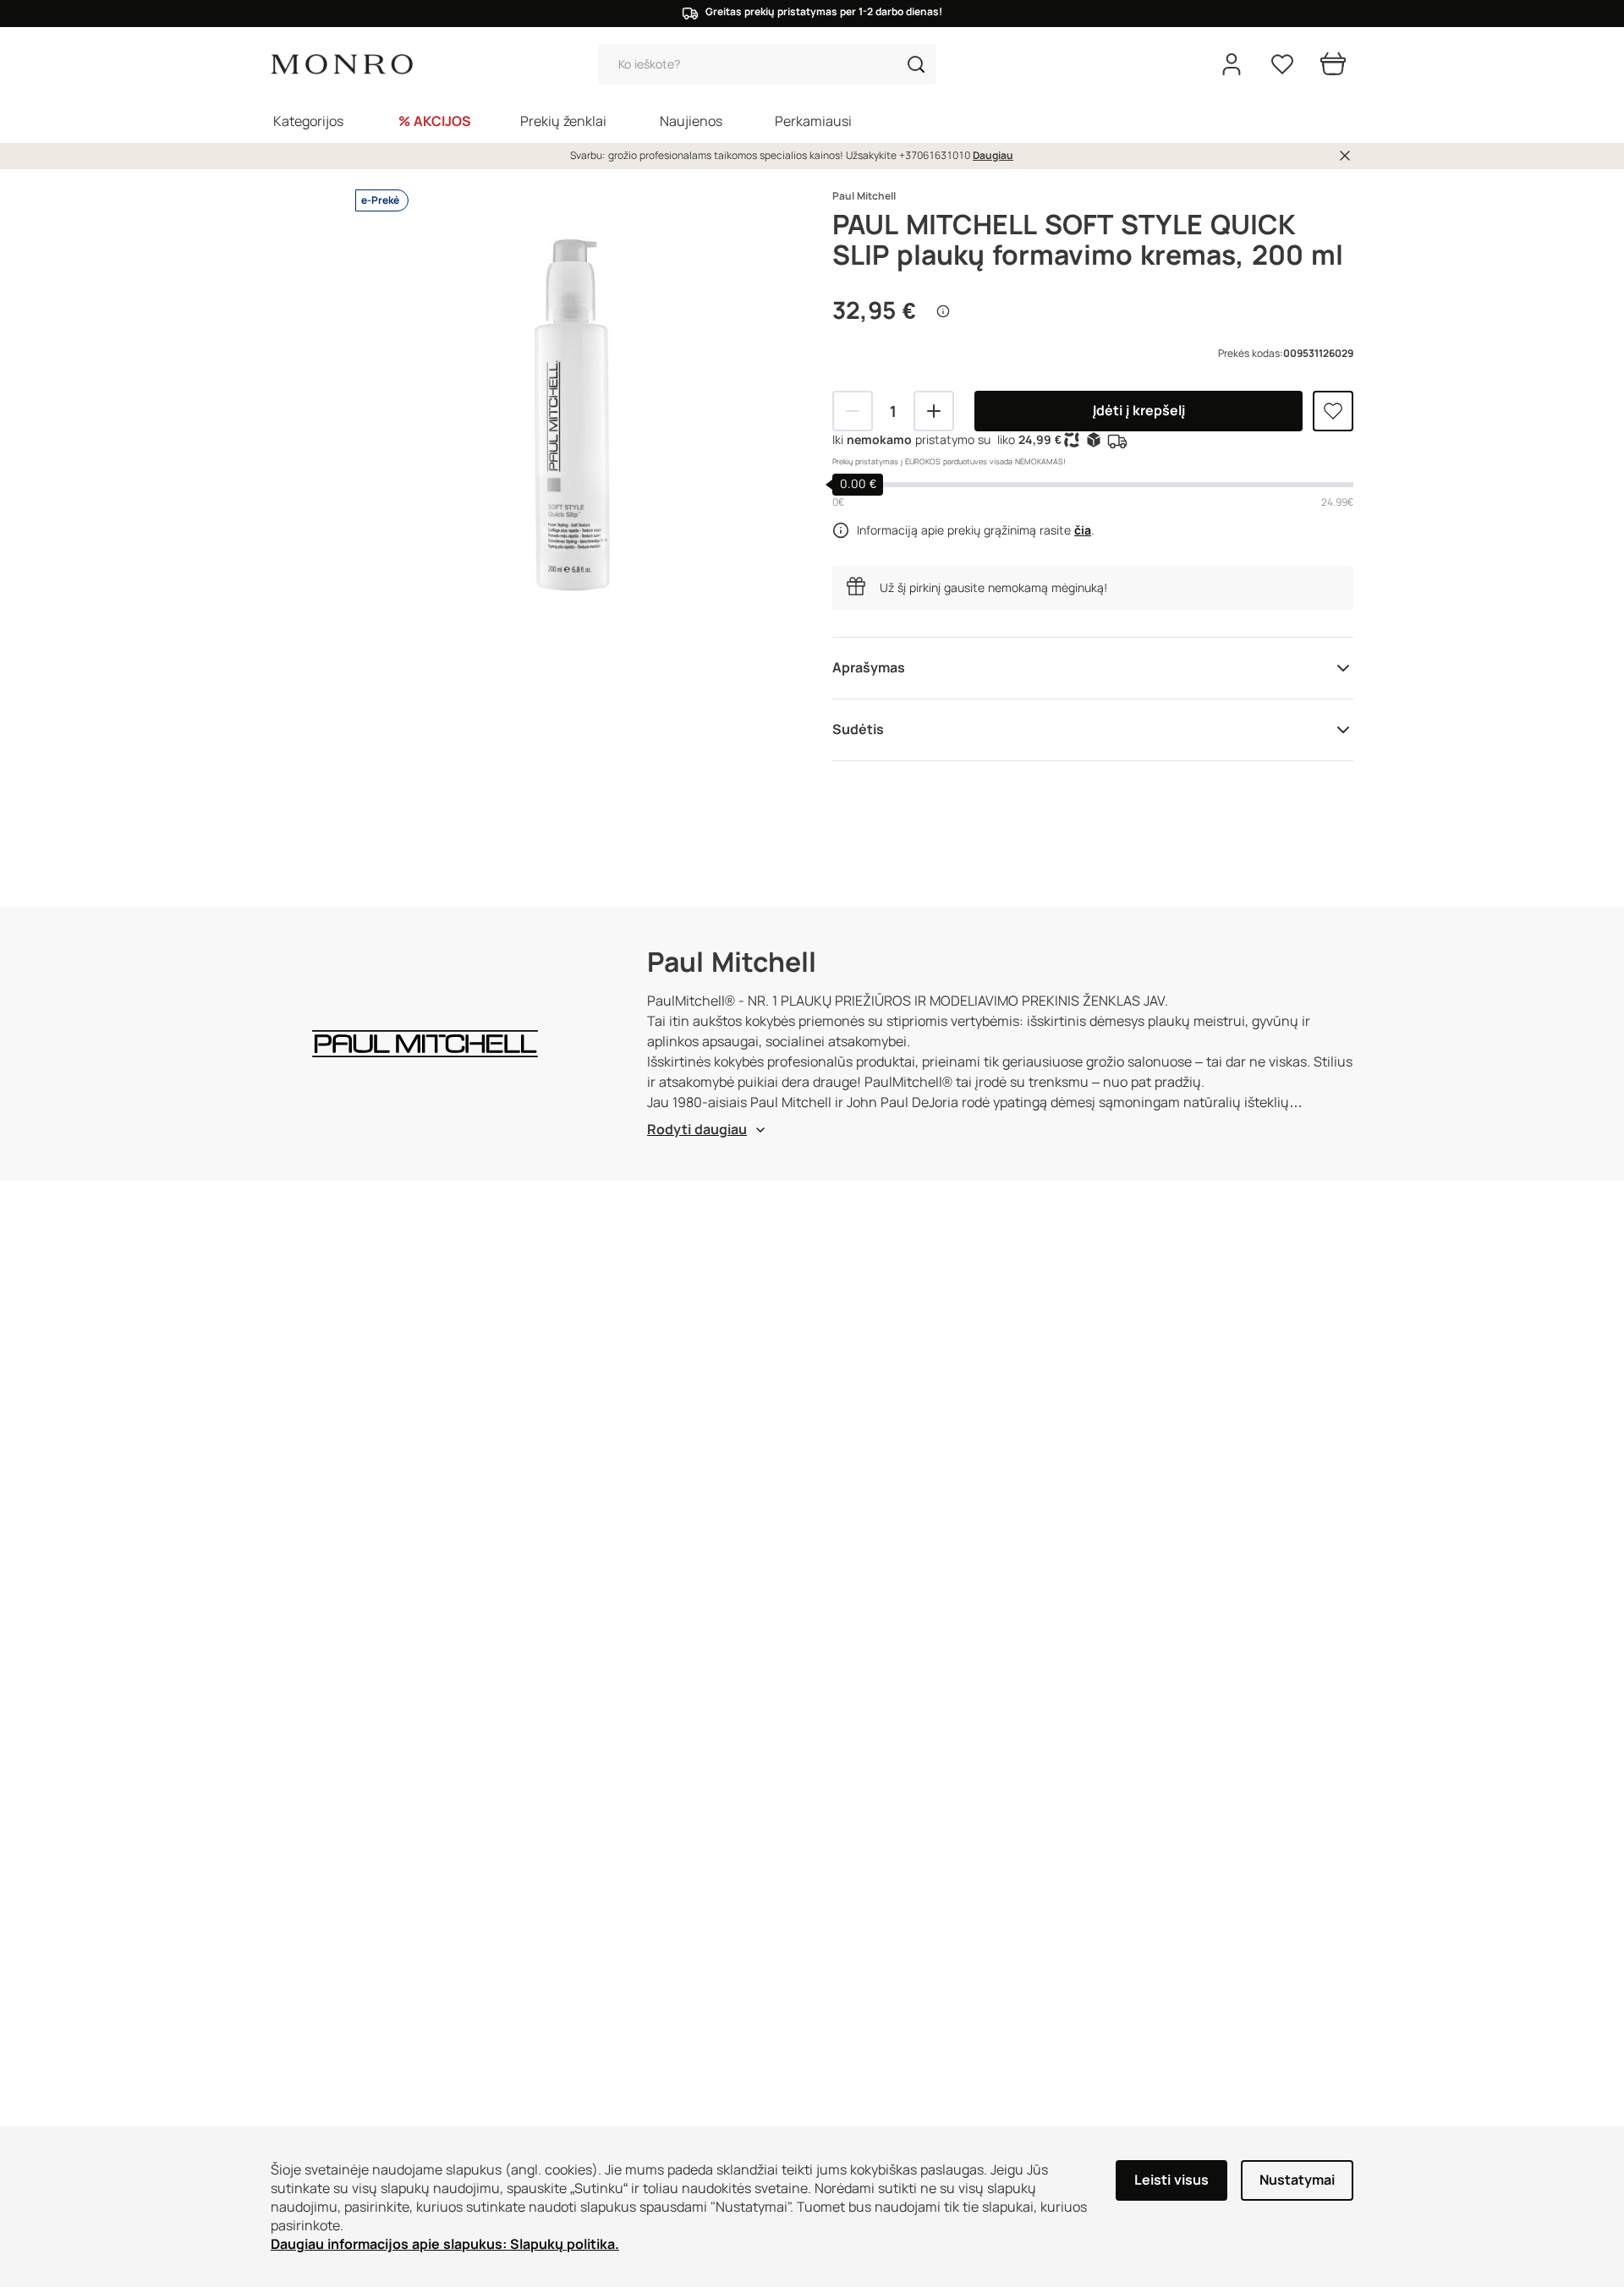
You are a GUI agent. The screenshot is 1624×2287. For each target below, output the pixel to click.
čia (1083, 530)
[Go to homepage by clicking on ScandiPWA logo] (342, 65)
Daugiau (993, 156)
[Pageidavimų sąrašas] (1282, 64)
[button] (916, 64)
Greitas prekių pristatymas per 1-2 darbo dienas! (824, 12)
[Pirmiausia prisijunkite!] (1333, 411)
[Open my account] (1232, 64)
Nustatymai (1297, 2180)
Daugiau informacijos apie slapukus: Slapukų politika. (445, 2244)
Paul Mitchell (864, 196)
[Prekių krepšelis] (1333, 64)
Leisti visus (1171, 2180)
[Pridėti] (934, 411)
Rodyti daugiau (697, 1130)
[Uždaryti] (1345, 156)
